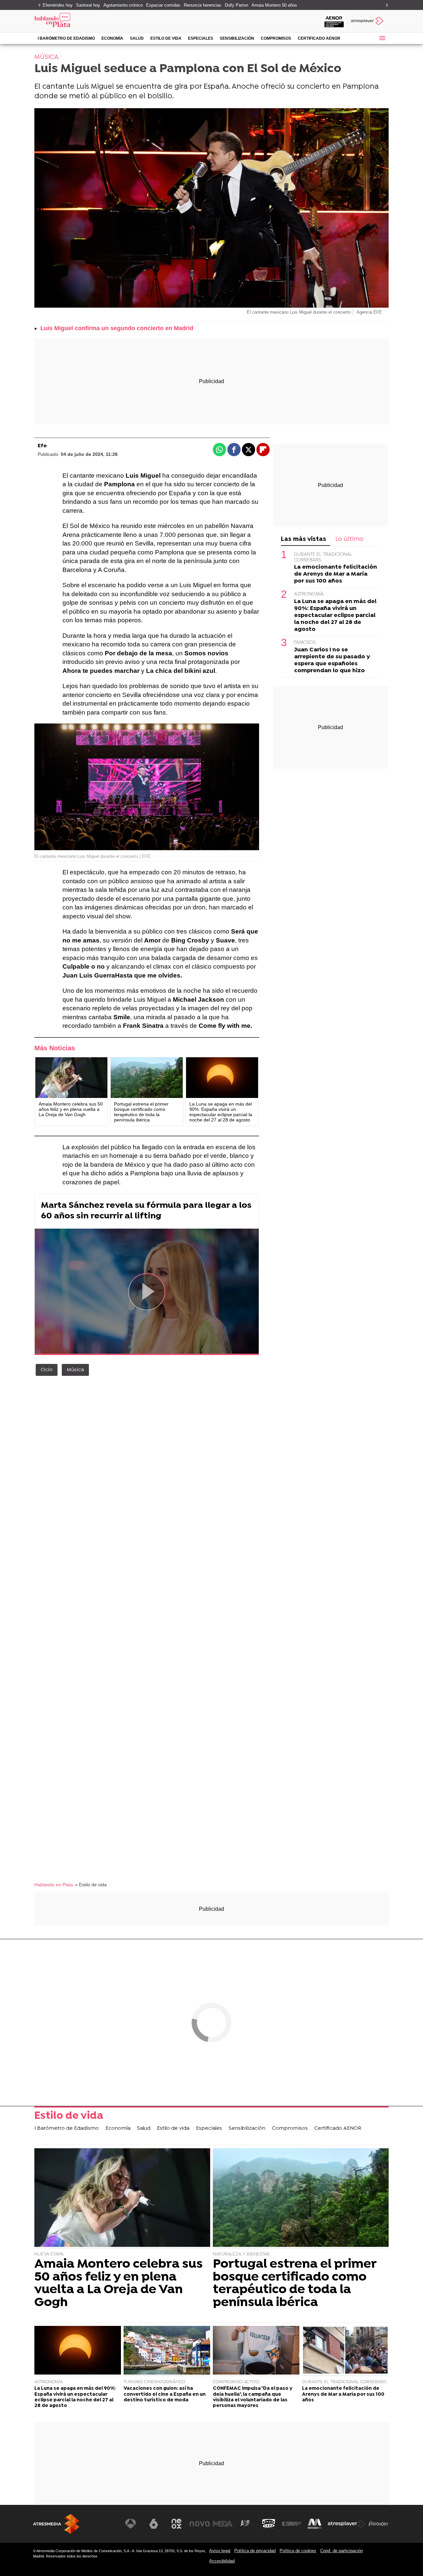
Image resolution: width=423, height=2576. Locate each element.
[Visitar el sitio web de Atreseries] (246, 2524)
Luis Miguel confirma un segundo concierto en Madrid (117, 328)
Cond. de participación (342, 2551)
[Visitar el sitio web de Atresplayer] (347, 2524)
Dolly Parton (236, 5)
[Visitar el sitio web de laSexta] (154, 2524)
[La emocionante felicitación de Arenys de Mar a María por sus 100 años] (345, 2351)
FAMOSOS (305, 643)
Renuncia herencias (203, 5)
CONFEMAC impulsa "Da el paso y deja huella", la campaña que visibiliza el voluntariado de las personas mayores (253, 2397)
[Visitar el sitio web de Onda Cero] (269, 2524)
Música (75, 1370)
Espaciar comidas (163, 5)
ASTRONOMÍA (309, 594)
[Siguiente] (385, 5)
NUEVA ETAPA (49, 2254)
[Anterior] (38, 5)
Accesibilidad (222, 2561)
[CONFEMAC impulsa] (256, 2351)
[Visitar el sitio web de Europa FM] (291, 2524)
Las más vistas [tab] (304, 539)
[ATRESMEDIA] (56, 2524)
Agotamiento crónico (123, 5)
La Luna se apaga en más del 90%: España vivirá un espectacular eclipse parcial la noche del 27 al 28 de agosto (335, 615)
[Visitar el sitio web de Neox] (176, 2524)
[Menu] (382, 38)
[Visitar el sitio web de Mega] (223, 2524)
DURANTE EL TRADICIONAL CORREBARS (344, 2382)
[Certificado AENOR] (334, 21)
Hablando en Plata (54, 1885)
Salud (137, 38)
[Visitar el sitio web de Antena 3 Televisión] (131, 2524)
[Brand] (79, 21)
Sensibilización (237, 38)
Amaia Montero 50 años (274, 5)
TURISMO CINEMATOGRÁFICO (154, 2382)
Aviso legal (220, 2551)
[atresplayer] (368, 21)
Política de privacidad (255, 2551)
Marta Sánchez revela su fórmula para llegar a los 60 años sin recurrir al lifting (146, 1211)
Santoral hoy (88, 5)
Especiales (201, 38)
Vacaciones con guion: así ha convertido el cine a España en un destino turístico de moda (165, 2394)
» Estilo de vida (91, 1885)
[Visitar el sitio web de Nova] (200, 2524)
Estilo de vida (166, 38)
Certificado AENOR (319, 38)
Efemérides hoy (58, 5)
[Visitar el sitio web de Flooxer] (378, 2524)
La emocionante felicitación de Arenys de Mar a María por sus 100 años (336, 574)
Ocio (47, 1370)
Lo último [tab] (349, 539)
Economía (112, 38)
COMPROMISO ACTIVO (236, 2382)
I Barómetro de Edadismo (66, 38)
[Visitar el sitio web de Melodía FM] (315, 2524)
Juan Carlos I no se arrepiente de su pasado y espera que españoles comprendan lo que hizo (332, 660)
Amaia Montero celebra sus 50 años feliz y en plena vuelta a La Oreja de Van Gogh (118, 2284)
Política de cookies (298, 2551)
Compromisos (276, 38)
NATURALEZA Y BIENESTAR (241, 2254)
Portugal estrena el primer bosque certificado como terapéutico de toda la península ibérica (295, 2284)
